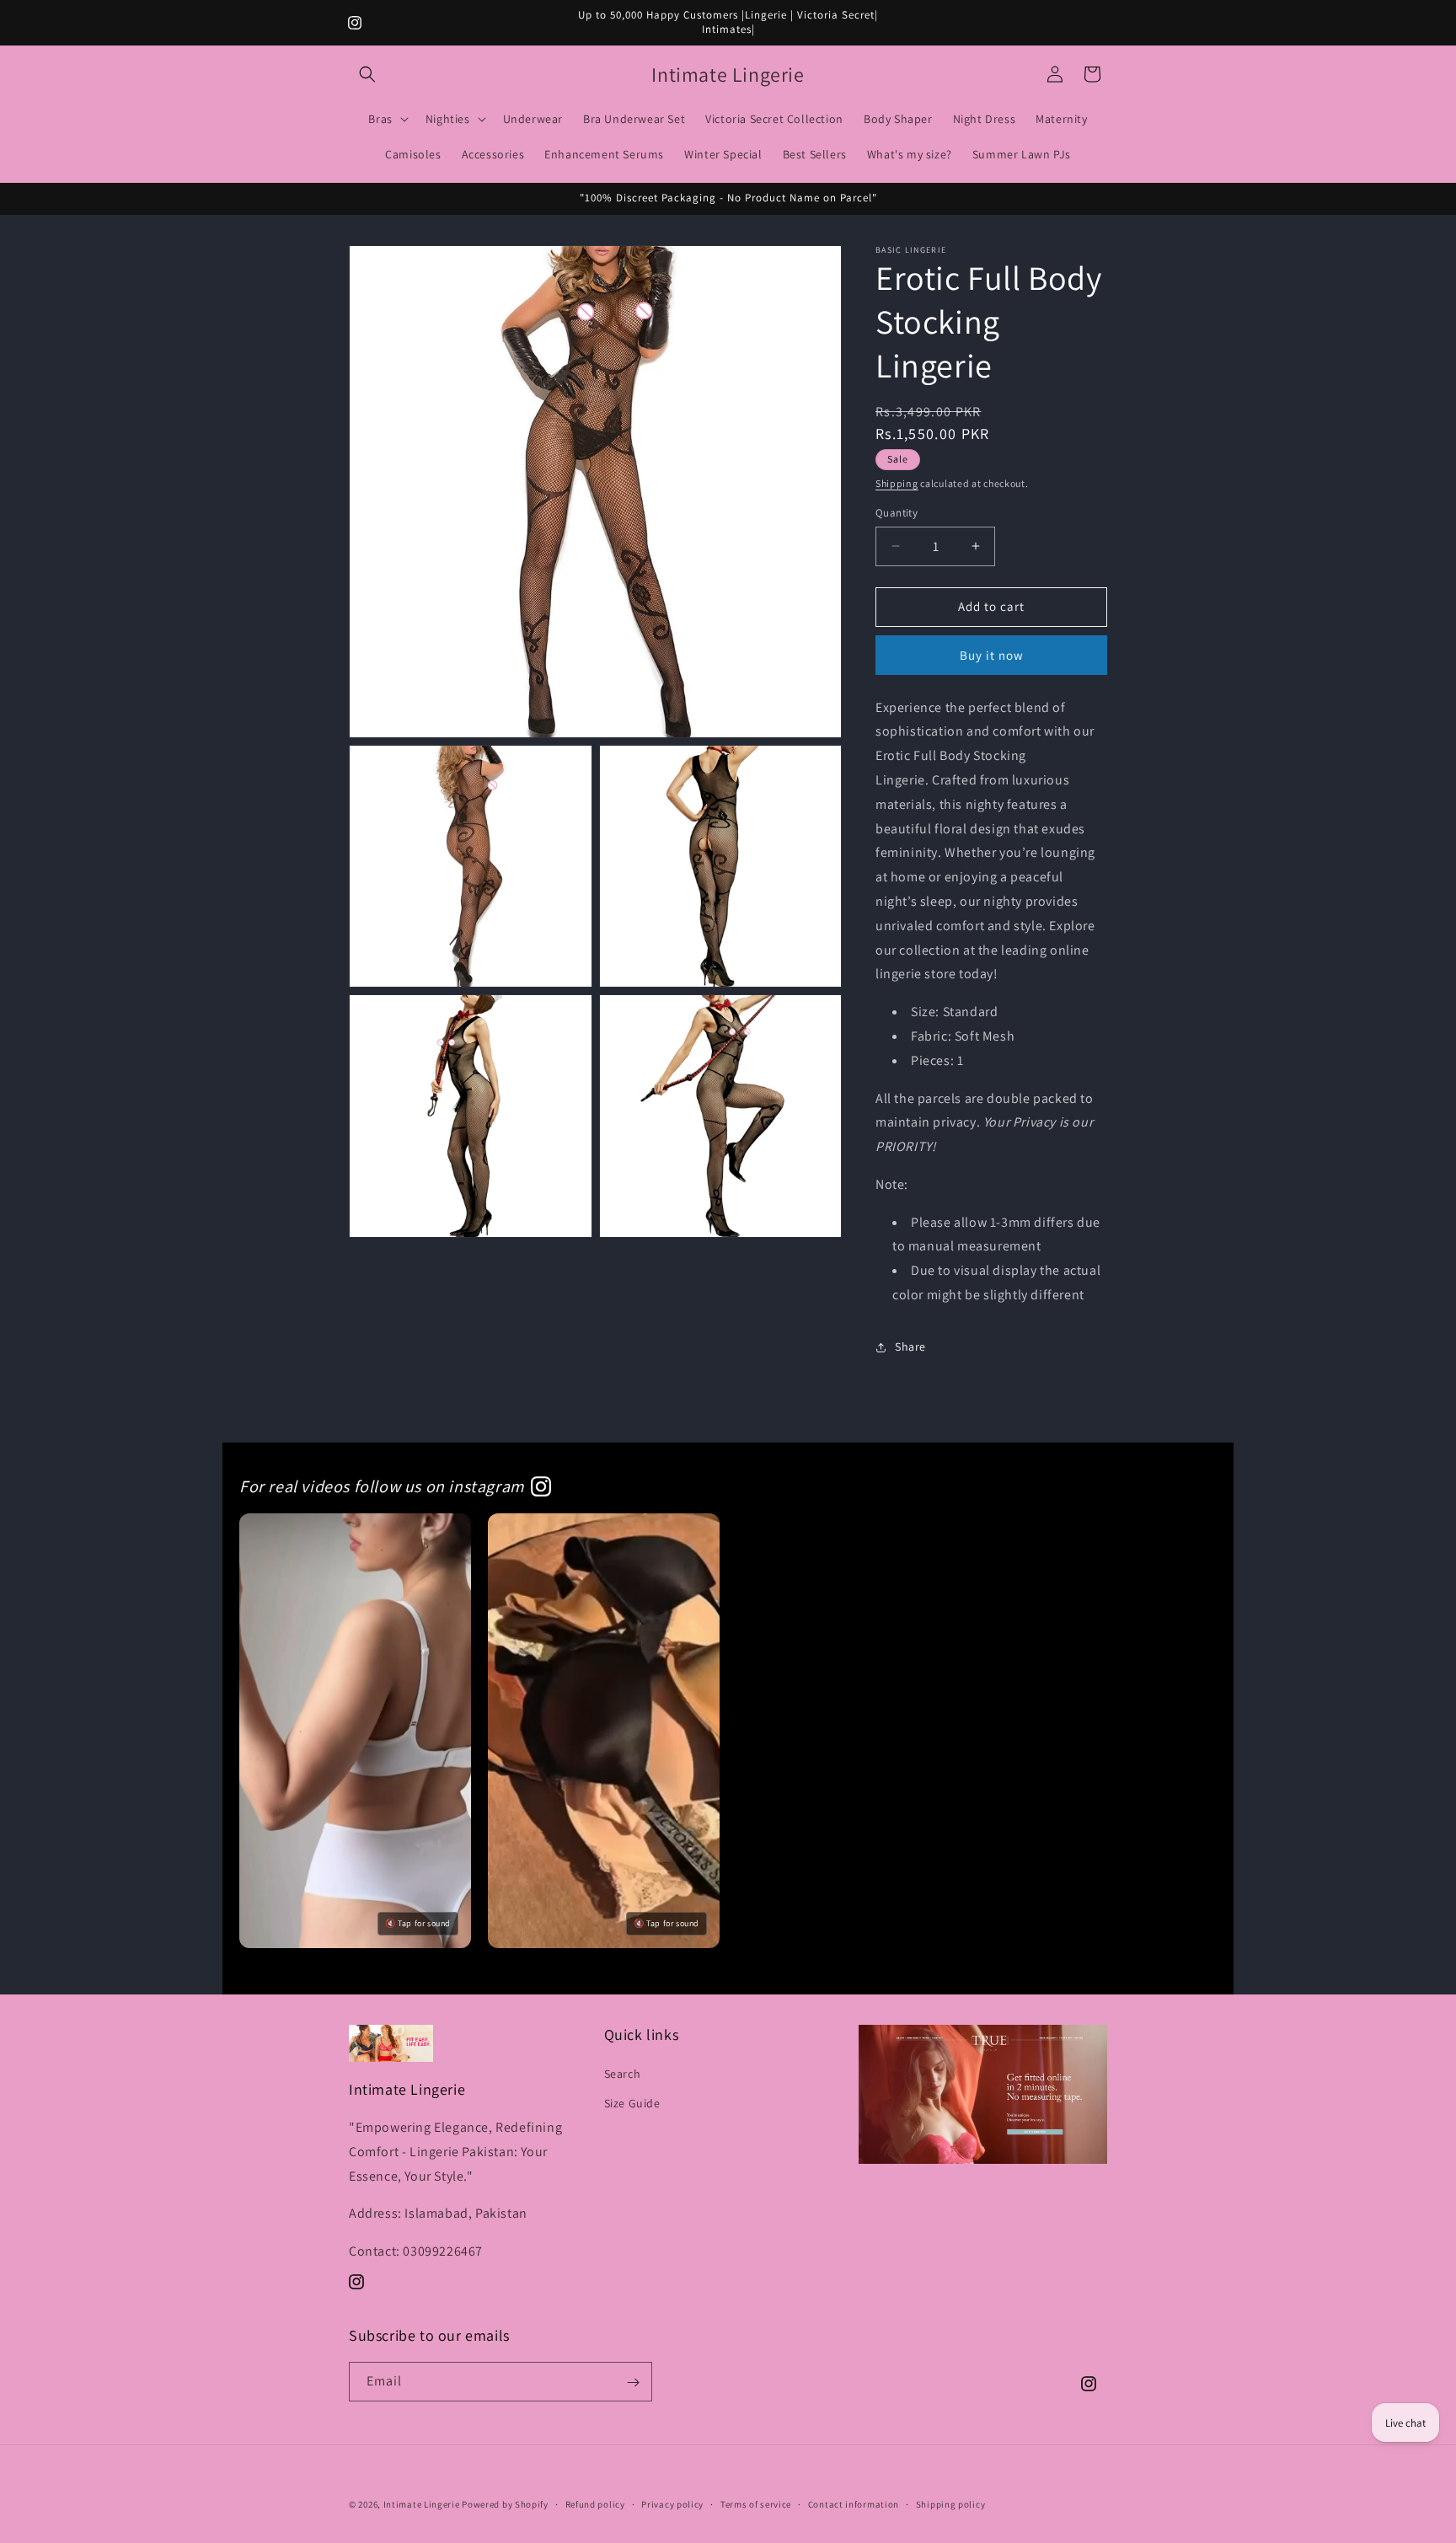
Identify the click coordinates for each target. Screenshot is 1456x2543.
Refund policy (595, 2503)
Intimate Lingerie (422, 2504)
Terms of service (756, 2503)
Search (623, 2073)
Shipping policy (951, 2503)
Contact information (854, 2503)
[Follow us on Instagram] (541, 1486)
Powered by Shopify (505, 2504)
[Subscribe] (633, 2382)
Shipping (897, 483)
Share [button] (910, 1347)
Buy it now (992, 655)
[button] (367, 74)
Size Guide (632, 2102)
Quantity (897, 513)
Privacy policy (672, 2503)
